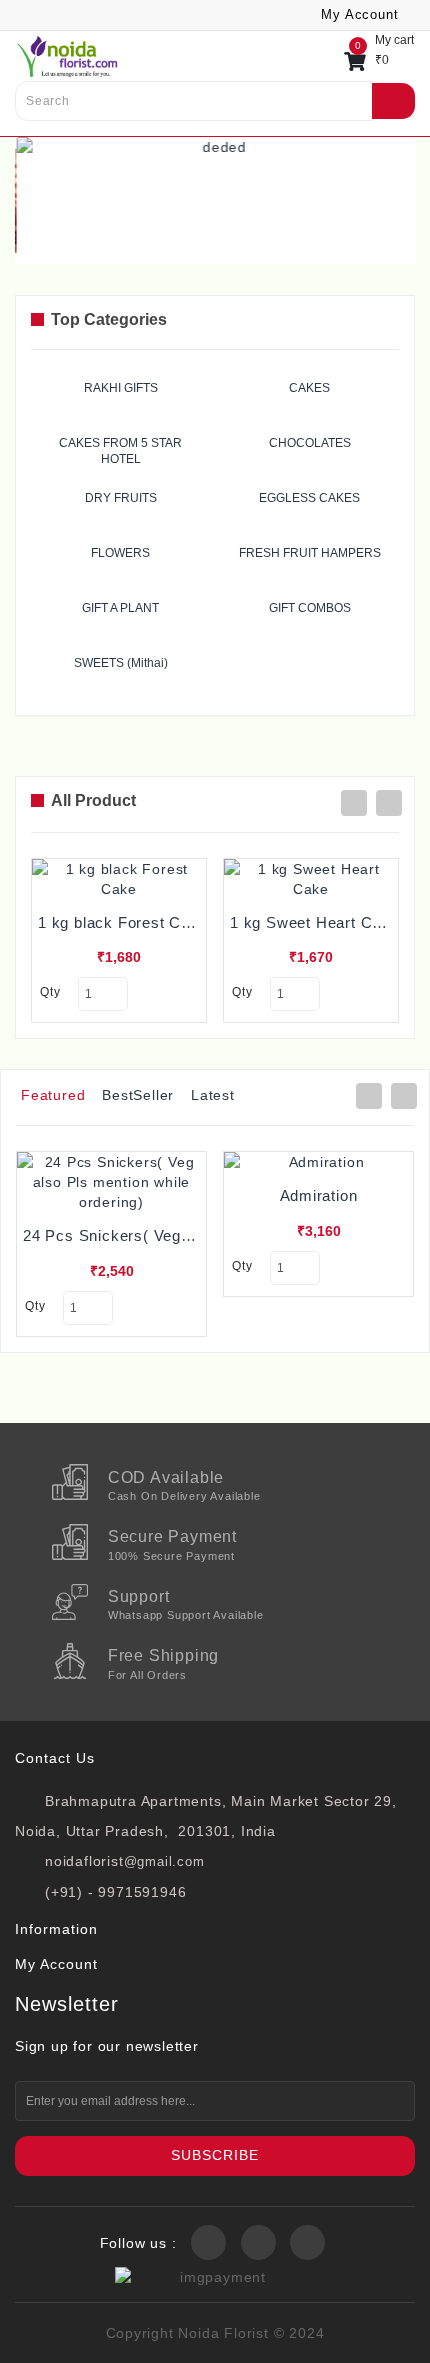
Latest (213, 1095)
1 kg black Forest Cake (123, 922)
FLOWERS (120, 553)
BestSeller (138, 1095)
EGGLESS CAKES (309, 498)
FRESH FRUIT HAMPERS (310, 553)
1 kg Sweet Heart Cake (314, 922)
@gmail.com (164, 1861)
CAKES (309, 388)
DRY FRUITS (121, 498)
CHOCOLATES (310, 443)
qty (50, 992)
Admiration (319, 1195)
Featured (53, 1095)
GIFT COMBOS (310, 608)
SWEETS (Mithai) (121, 663)
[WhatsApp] (46, 2337)
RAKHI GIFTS (121, 388)
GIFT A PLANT (120, 608)
